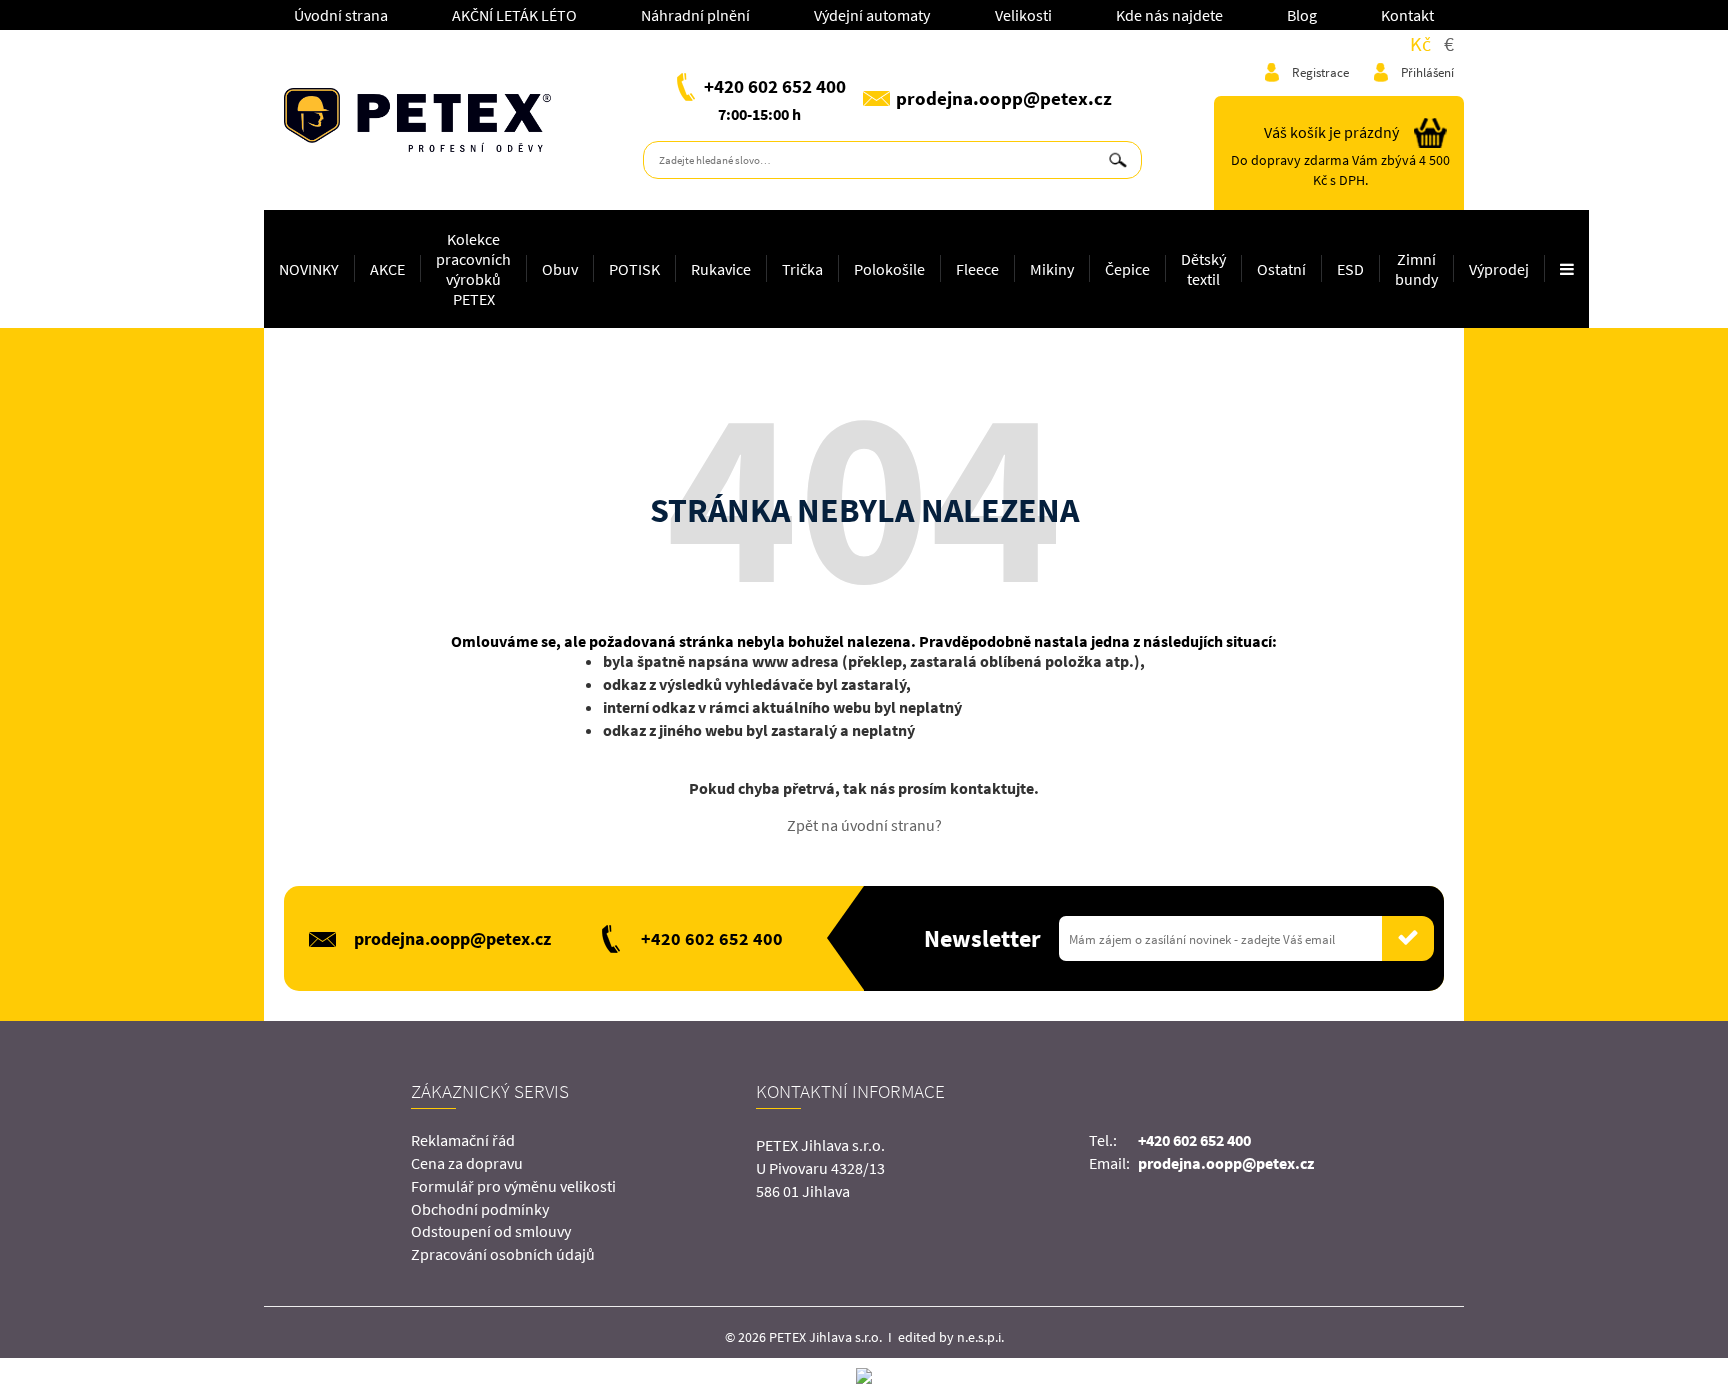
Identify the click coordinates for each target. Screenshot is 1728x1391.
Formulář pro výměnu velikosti (513, 1186)
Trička (802, 269)
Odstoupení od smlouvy (491, 1231)
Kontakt (1407, 15)
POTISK (634, 269)
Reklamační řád (463, 1140)
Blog (1302, 15)
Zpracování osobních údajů (503, 1254)
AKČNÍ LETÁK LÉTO (514, 15)
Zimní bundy (1416, 269)
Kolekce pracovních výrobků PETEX (473, 269)
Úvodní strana (341, 15)
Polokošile (889, 269)
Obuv (560, 269)
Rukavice (721, 269)
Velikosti (1023, 15)
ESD (1350, 269)
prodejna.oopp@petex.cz (1004, 98)
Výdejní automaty (872, 15)
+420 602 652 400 (775, 86)
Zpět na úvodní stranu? (864, 825)
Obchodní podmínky (480, 1209)
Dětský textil (1203, 269)
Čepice (1127, 269)
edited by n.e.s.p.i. (951, 1337)
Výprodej (1499, 269)
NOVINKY (309, 269)
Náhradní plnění (695, 15)
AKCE (387, 269)
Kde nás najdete (1169, 15)
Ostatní (1281, 269)
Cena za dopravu (467, 1163)
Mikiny (1052, 269)
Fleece (977, 269)
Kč (1420, 43)
